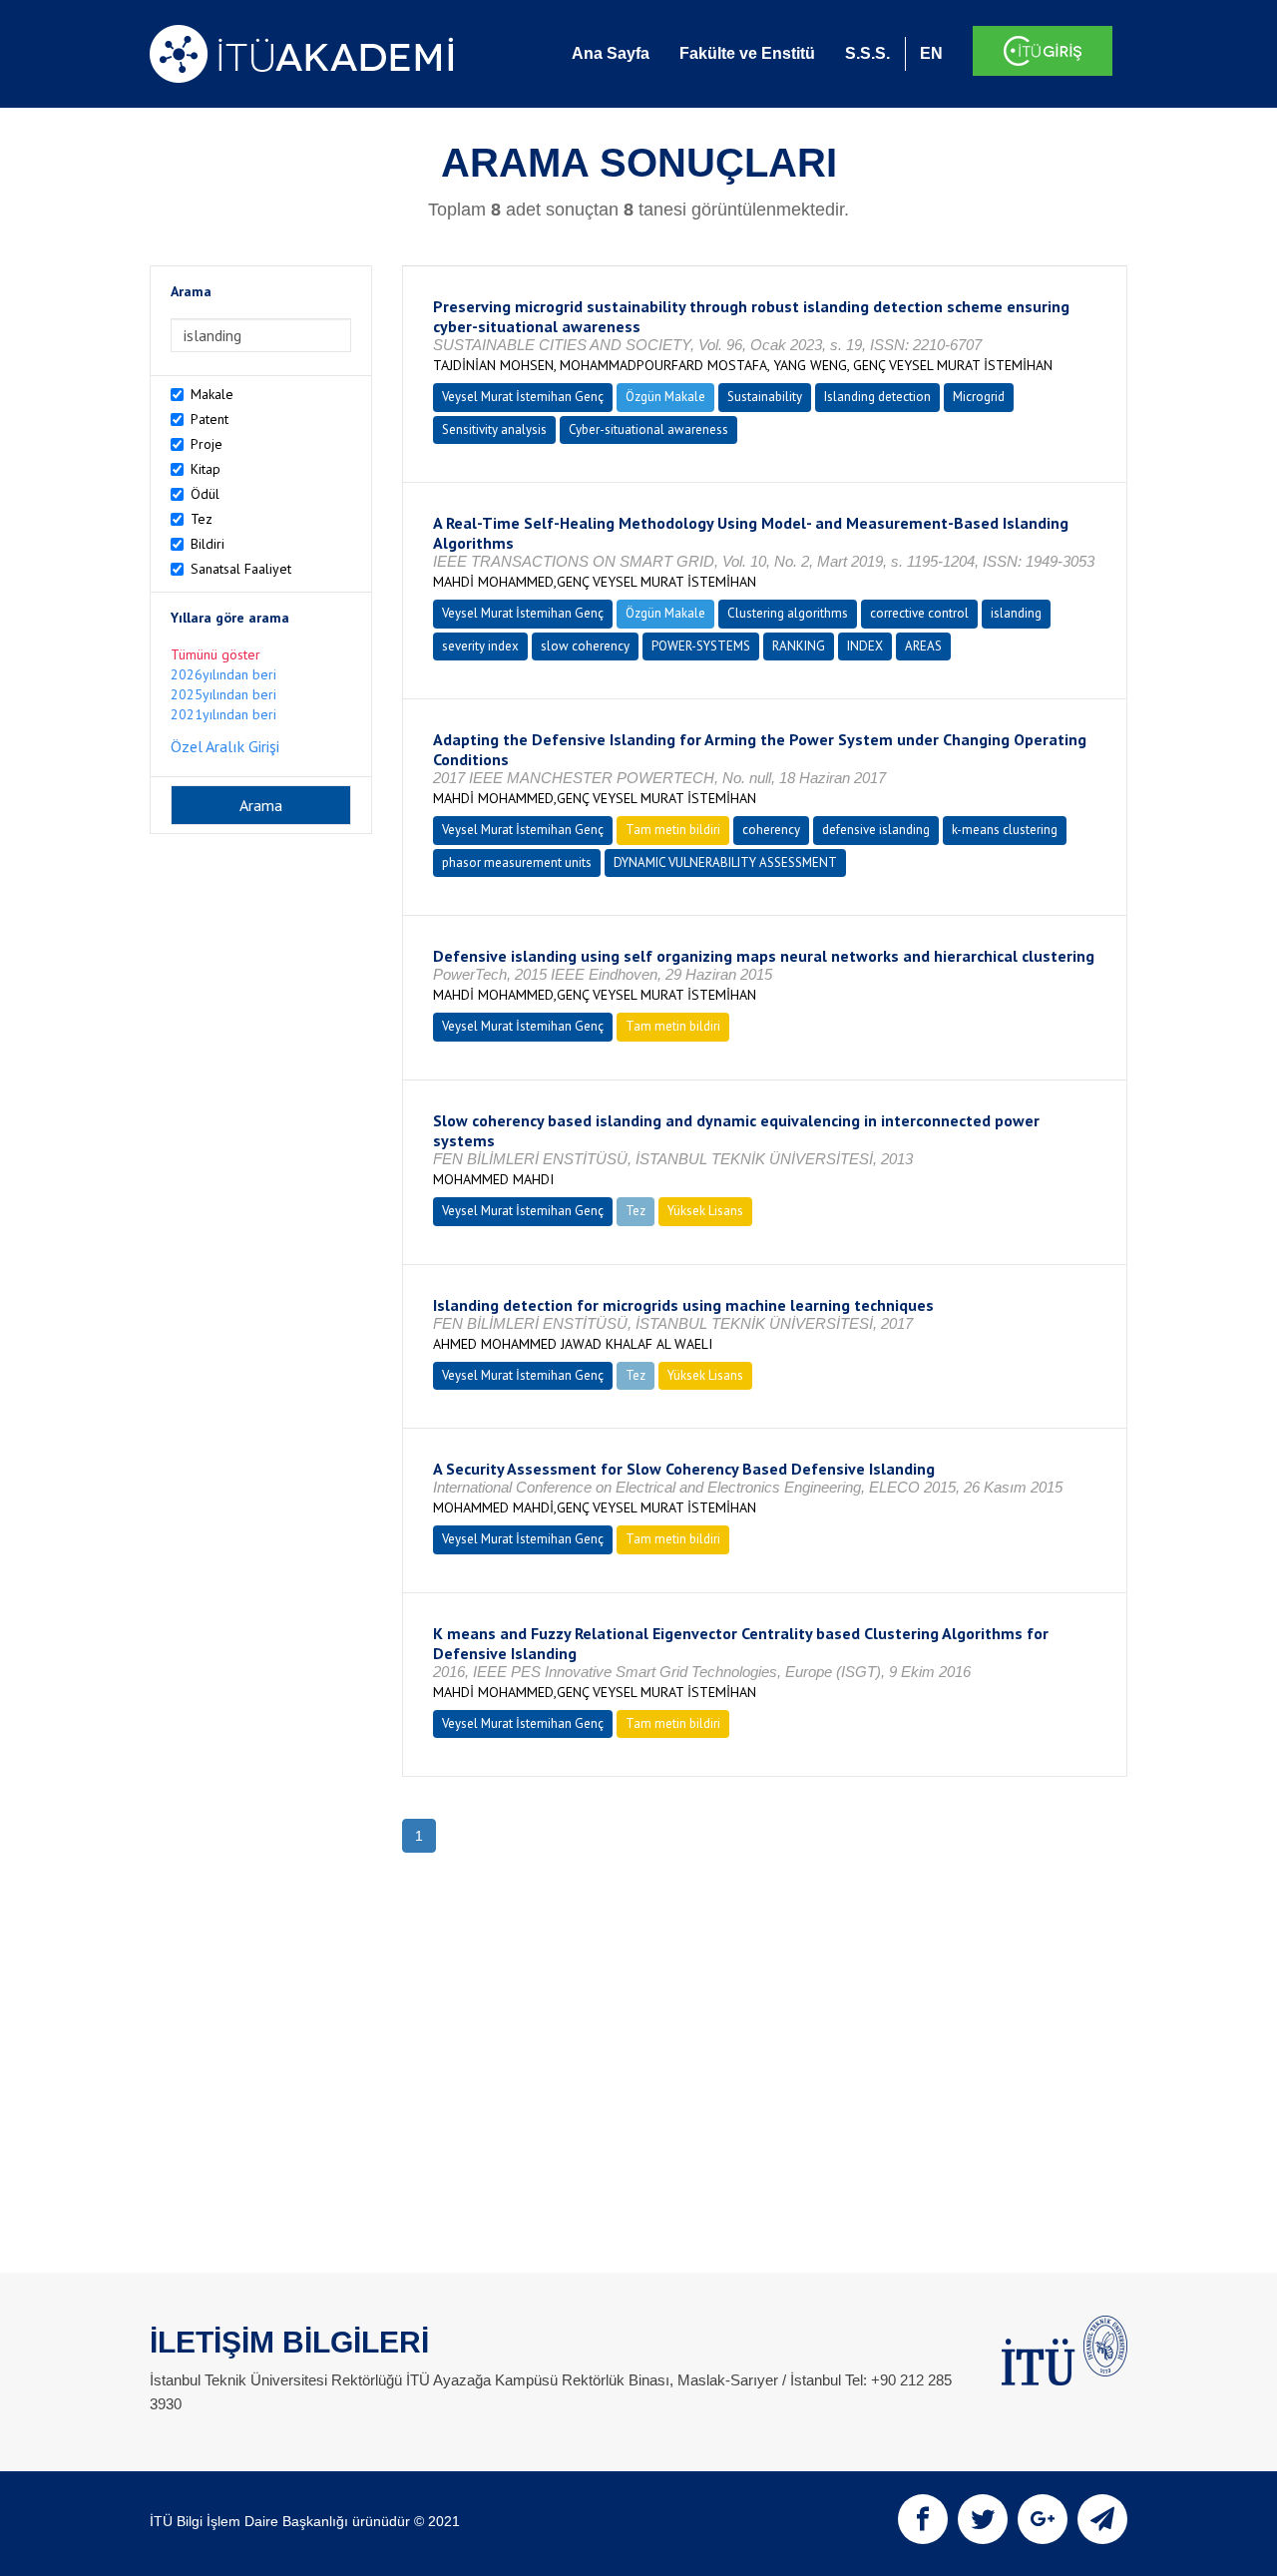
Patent (210, 419)
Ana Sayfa (611, 53)
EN (931, 53)
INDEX (865, 646)
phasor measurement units (517, 862)
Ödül (205, 494)
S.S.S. (867, 53)
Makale (212, 394)
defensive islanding (876, 830)
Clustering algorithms (788, 613)
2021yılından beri (223, 714)
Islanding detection (877, 397)
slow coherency (585, 646)
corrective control (919, 613)
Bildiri (208, 544)
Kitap (206, 469)
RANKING (799, 646)
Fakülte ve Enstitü (747, 53)
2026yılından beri (223, 674)
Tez (202, 519)
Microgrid (979, 397)
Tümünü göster (215, 654)
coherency (771, 830)
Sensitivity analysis (494, 429)
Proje (207, 444)
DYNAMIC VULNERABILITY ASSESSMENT (725, 862)
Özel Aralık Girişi (225, 746)
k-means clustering (1005, 830)
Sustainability (765, 397)
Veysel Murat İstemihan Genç (523, 397)
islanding (1016, 613)
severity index (480, 646)
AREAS (923, 646)
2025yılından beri (223, 694)
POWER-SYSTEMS (701, 646)
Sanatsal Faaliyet (241, 569)
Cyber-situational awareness (648, 429)
